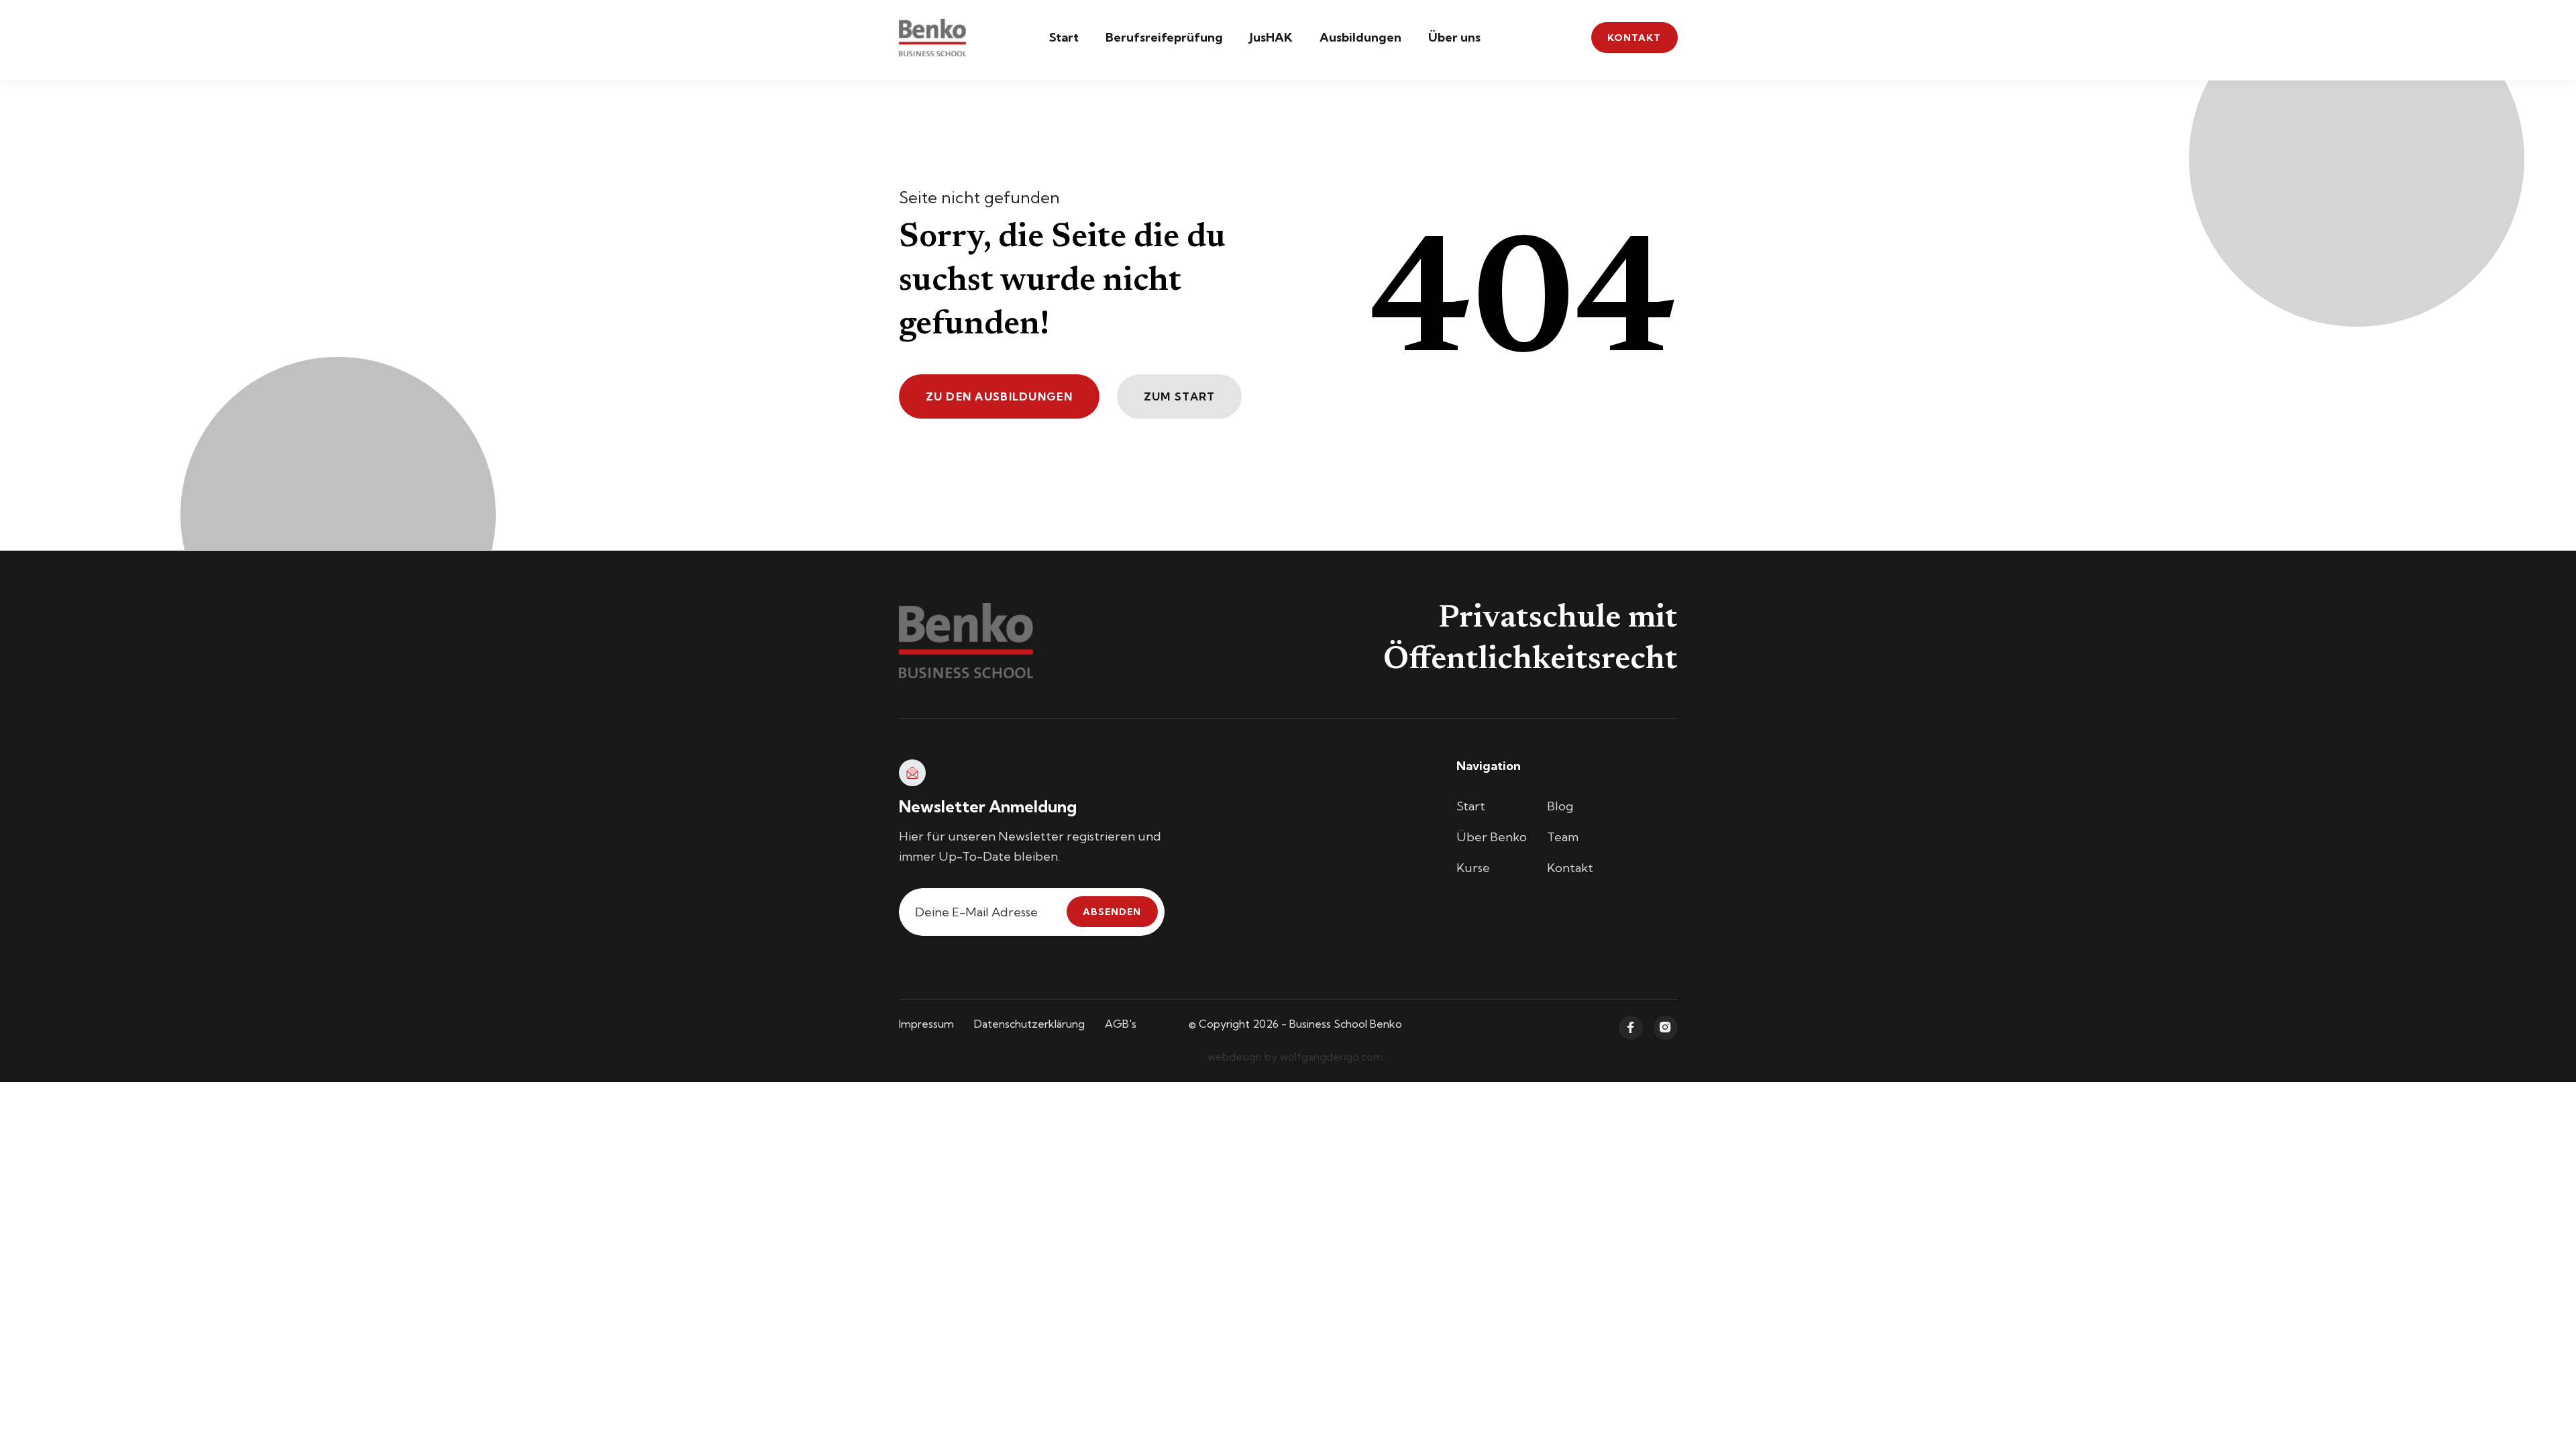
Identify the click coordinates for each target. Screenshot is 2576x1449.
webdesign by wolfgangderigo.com (1295, 1057)
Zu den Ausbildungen (999, 396)
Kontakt (1634, 38)
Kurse (1473, 868)
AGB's (1121, 1024)
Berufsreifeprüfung (1164, 37)
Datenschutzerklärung (1029, 1024)
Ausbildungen (1360, 37)
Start (1064, 37)
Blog (1560, 806)
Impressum (926, 1024)
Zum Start (1180, 396)
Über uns (1454, 37)
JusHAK (1271, 37)
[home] (932, 38)
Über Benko (1492, 837)
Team (1563, 837)
